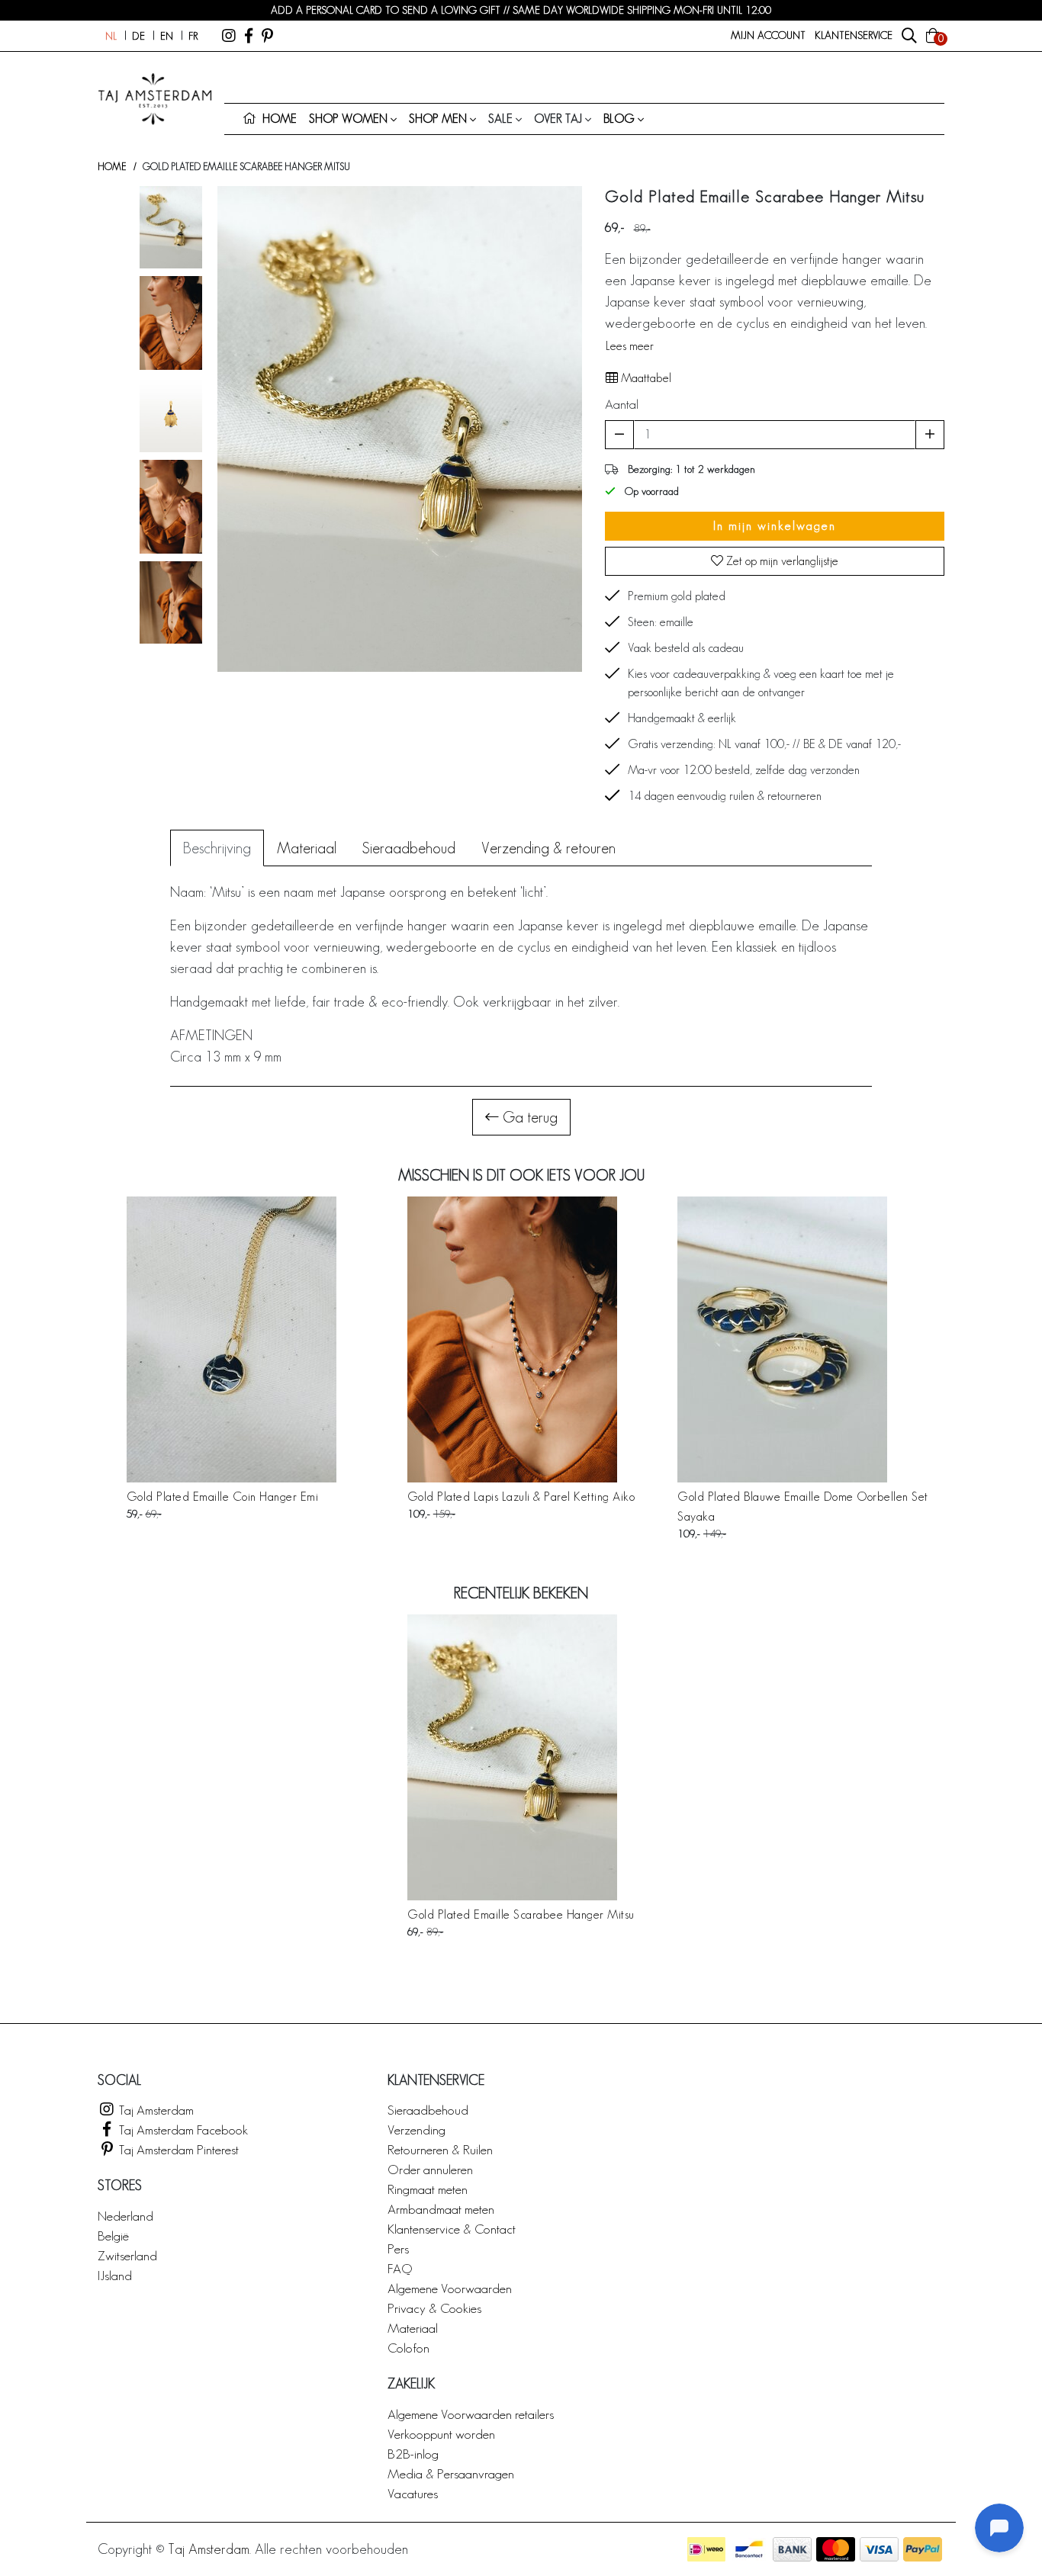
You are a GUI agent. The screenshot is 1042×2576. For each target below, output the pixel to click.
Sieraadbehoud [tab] (409, 848)
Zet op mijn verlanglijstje (781, 561)
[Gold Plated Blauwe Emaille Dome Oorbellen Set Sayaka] (811, 1339)
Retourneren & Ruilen (440, 2149)
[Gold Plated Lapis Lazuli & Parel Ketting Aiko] (521, 1339)
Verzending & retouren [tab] (548, 848)
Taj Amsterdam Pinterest (177, 2149)
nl (111, 36)
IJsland (115, 2275)
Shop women (348, 119)
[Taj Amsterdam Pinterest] (267, 36)
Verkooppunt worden (441, 2434)
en (167, 36)
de (138, 36)
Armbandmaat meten (441, 2209)
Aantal (622, 404)
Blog (619, 119)
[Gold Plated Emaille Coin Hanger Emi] (232, 1339)
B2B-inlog (413, 2454)
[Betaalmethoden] (706, 2549)
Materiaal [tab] (307, 848)
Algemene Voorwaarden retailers (471, 2414)
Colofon (408, 2348)
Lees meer (630, 346)
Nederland (125, 2216)
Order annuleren (430, 2169)
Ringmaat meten (428, 2189)
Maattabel (645, 378)
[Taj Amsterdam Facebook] (249, 36)
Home (112, 167)
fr (193, 36)
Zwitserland (127, 2255)
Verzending (416, 2130)
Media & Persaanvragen (451, 2473)
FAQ (400, 2268)
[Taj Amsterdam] (229, 36)
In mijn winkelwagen (775, 526)
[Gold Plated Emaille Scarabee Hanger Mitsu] (521, 1757)
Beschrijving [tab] (217, 848)
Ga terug (528, 1117)
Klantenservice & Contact (452, 2229)
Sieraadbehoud (428, 2110)
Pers (398, 2248)
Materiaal (413, 2328)
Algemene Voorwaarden (450, 2288)
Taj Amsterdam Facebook (182, 2130)
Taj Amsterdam (155, 2110)
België (113, 2236)
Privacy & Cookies (434, 2308)
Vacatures (413, 2493)
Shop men (438, 119)
